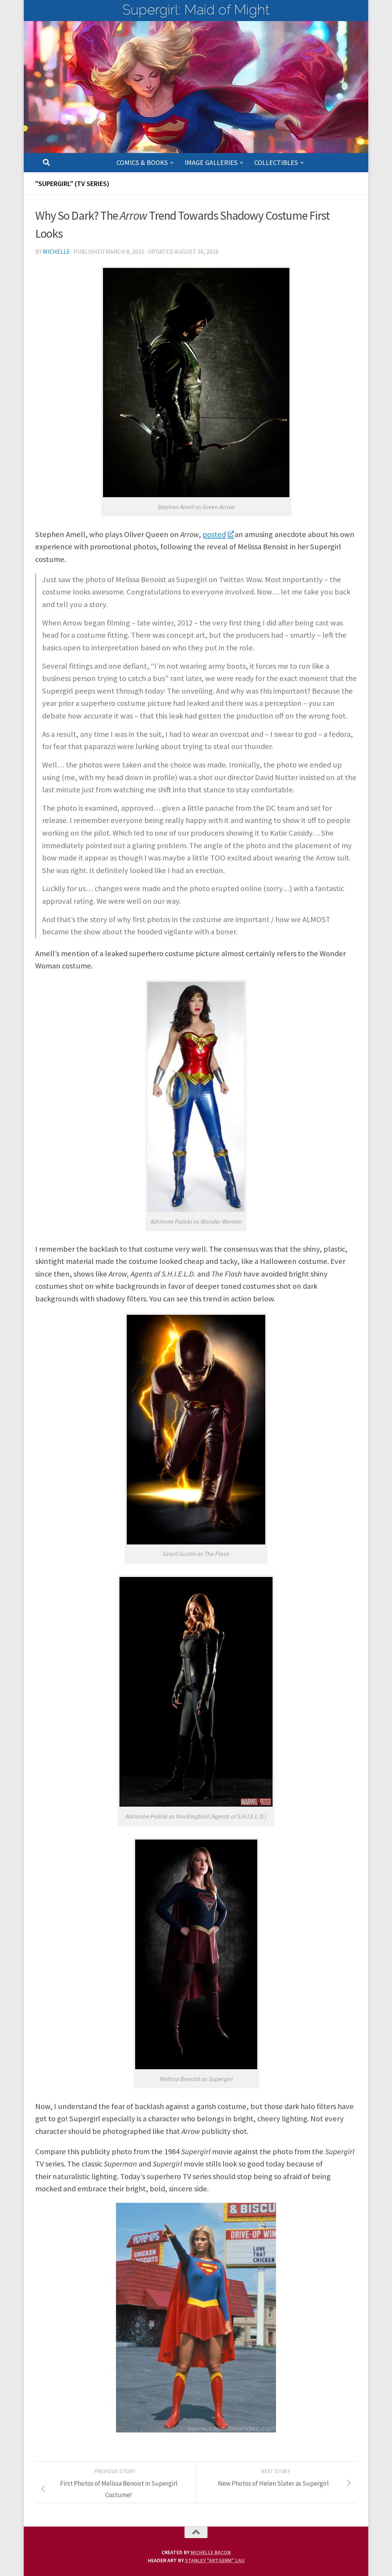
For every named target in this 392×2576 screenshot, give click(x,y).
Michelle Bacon (211, 2552)
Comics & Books (142, 162)
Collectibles (276, 162)
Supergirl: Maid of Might (196, 10)
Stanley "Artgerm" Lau (215, 2560)
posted (214, 534)
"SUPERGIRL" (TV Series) (72, 184)
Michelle (56, 251)
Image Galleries (211, 162)
